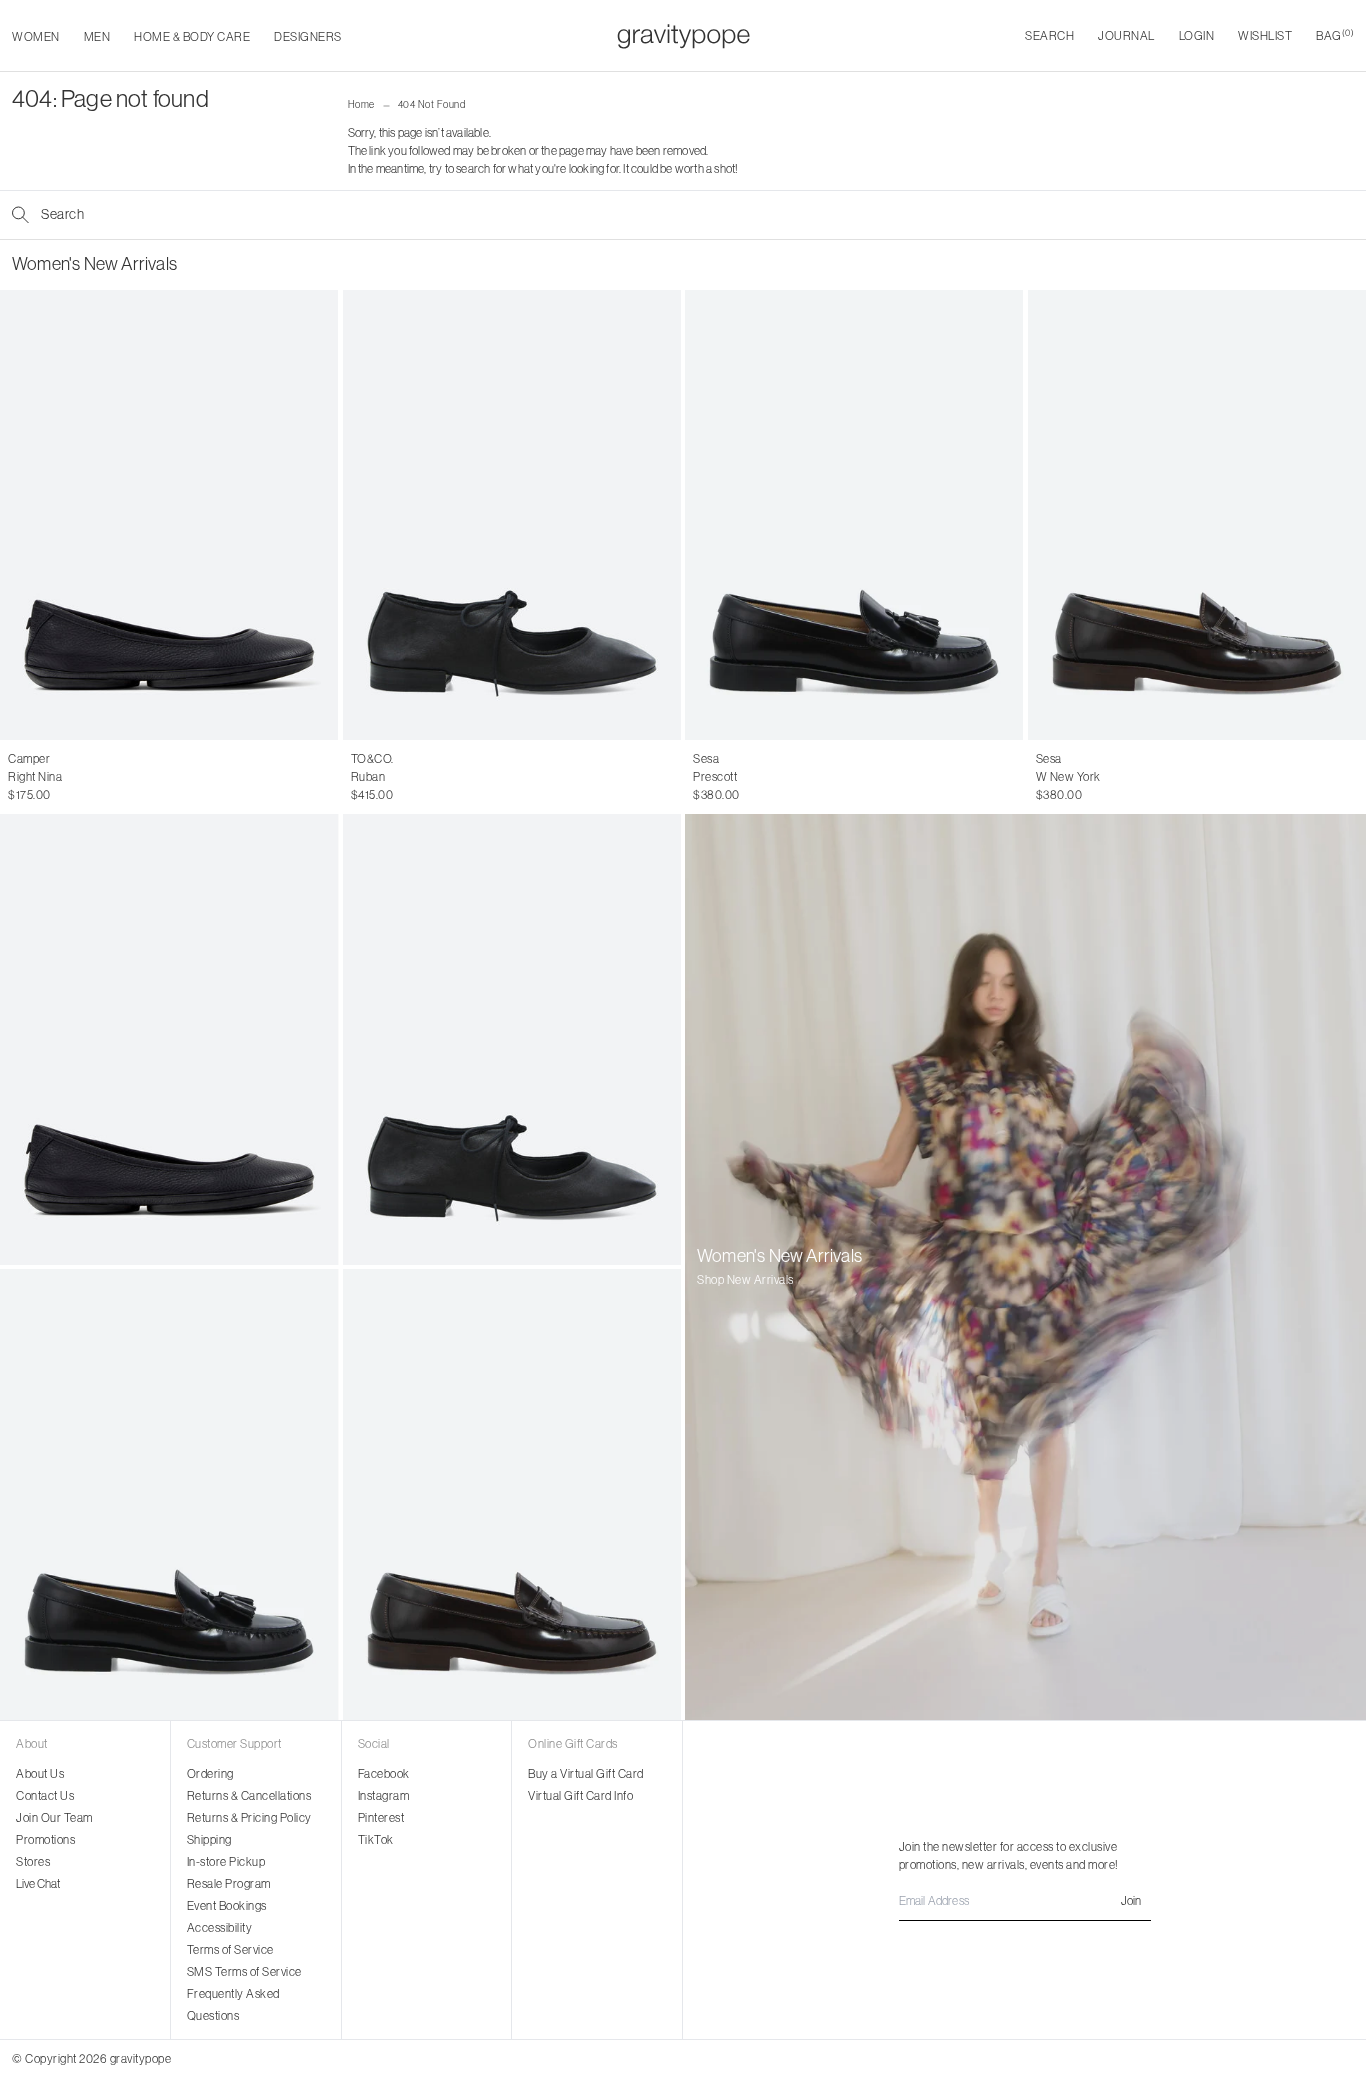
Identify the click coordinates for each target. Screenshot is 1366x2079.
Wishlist (1265, 35)
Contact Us (45, 1795)
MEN (97, 36)
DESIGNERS (308, 36)
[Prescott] (854, 515)
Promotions (45, 1839)
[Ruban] (512, 515)
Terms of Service (230, 1949)
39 (80, 777)
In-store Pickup (226, 1861)
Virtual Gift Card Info (580, 1795)
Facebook (384, 1773)
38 (58, 777)
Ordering (210, 1773)
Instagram (384, 1795)
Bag (1335, 35)
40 (102, 777)
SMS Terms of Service (244, 1971)
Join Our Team (54, 1817)
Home (361, 104)
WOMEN (36, 36)
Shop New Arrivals (745, 1279)
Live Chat (38, 1883)
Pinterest (381, 1817)
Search (1049, 35)
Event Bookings (227, 1905)
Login (1197, 35)
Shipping (209, 1839)
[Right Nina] (169, 515)
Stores (33, 1861)
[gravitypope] (683, 36)
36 (15, 777)
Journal (1126, 35)
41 (122, 777)
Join (1131, 1900)
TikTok (376, 1839)
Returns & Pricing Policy (249, 1817)
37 (36, 777)
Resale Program (229, 1883)
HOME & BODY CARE (192, 36)
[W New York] (512, 1494)
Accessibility (220, 1927)
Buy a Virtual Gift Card (586, 1773)
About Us (40, 1773)
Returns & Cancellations (249, 1795)
